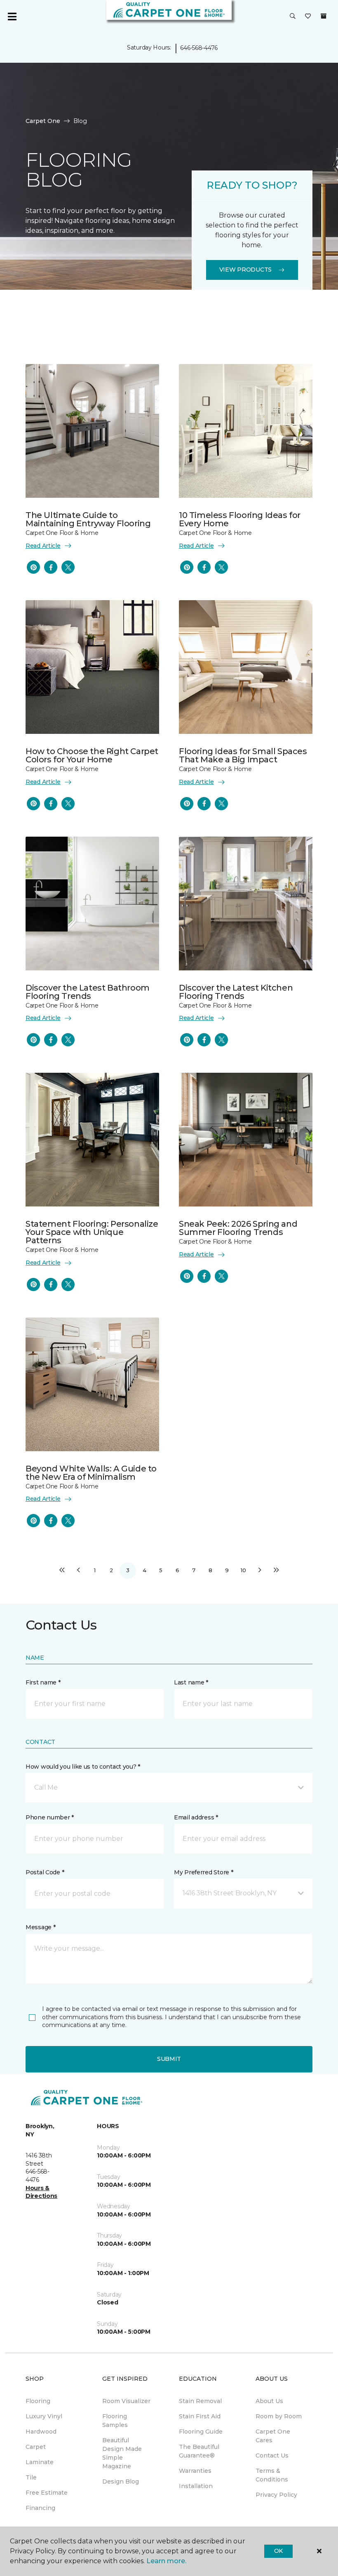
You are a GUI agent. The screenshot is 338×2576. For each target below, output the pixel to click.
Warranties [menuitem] (195, 2471)
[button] (293, 17)
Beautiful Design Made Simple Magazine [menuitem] (122, 2453)
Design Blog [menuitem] (121, 2481)
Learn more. (166, 2561)
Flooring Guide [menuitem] (201, 2432)
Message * (40, 1927)
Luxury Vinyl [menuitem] (44, 2416)
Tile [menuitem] (31, 2477)
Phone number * (50, 1817)
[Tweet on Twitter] (68, 567)
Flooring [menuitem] (38, 2401)
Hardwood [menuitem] (41, 2432)
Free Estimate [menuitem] (47, 2493)
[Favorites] (308, 17)
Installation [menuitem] (196, 2486)
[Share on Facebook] (51, 567)
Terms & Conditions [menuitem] (272, 2475)
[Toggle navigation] (12, 17)
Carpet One (43, 121)
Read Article (43, 546)
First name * (43, 1682)
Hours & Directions (41, 2192)
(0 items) (324, 16)
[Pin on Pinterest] (33, 567)
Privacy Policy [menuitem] (276, 2495)
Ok (278, 2551)
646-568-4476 (199, 48)
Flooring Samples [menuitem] (115, 2421)
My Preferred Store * (203, 1872)
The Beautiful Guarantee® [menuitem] (199, 2451)
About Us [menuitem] (269, 2401)
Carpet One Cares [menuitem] (273, 2436)
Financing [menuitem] (40, 2508)
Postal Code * (45, 1872)
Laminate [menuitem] (40, 2462)
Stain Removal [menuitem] (200, 2401)
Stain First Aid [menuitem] (200, 2416)
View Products (245, 270)
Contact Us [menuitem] (272, 2455)
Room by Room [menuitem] (279, 2416)
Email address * (196, 1817)
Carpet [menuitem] (36, 2447)
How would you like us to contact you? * (83, 1767)
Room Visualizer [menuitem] (126, 2401)
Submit (169, 2059)
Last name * (191, 1682)
